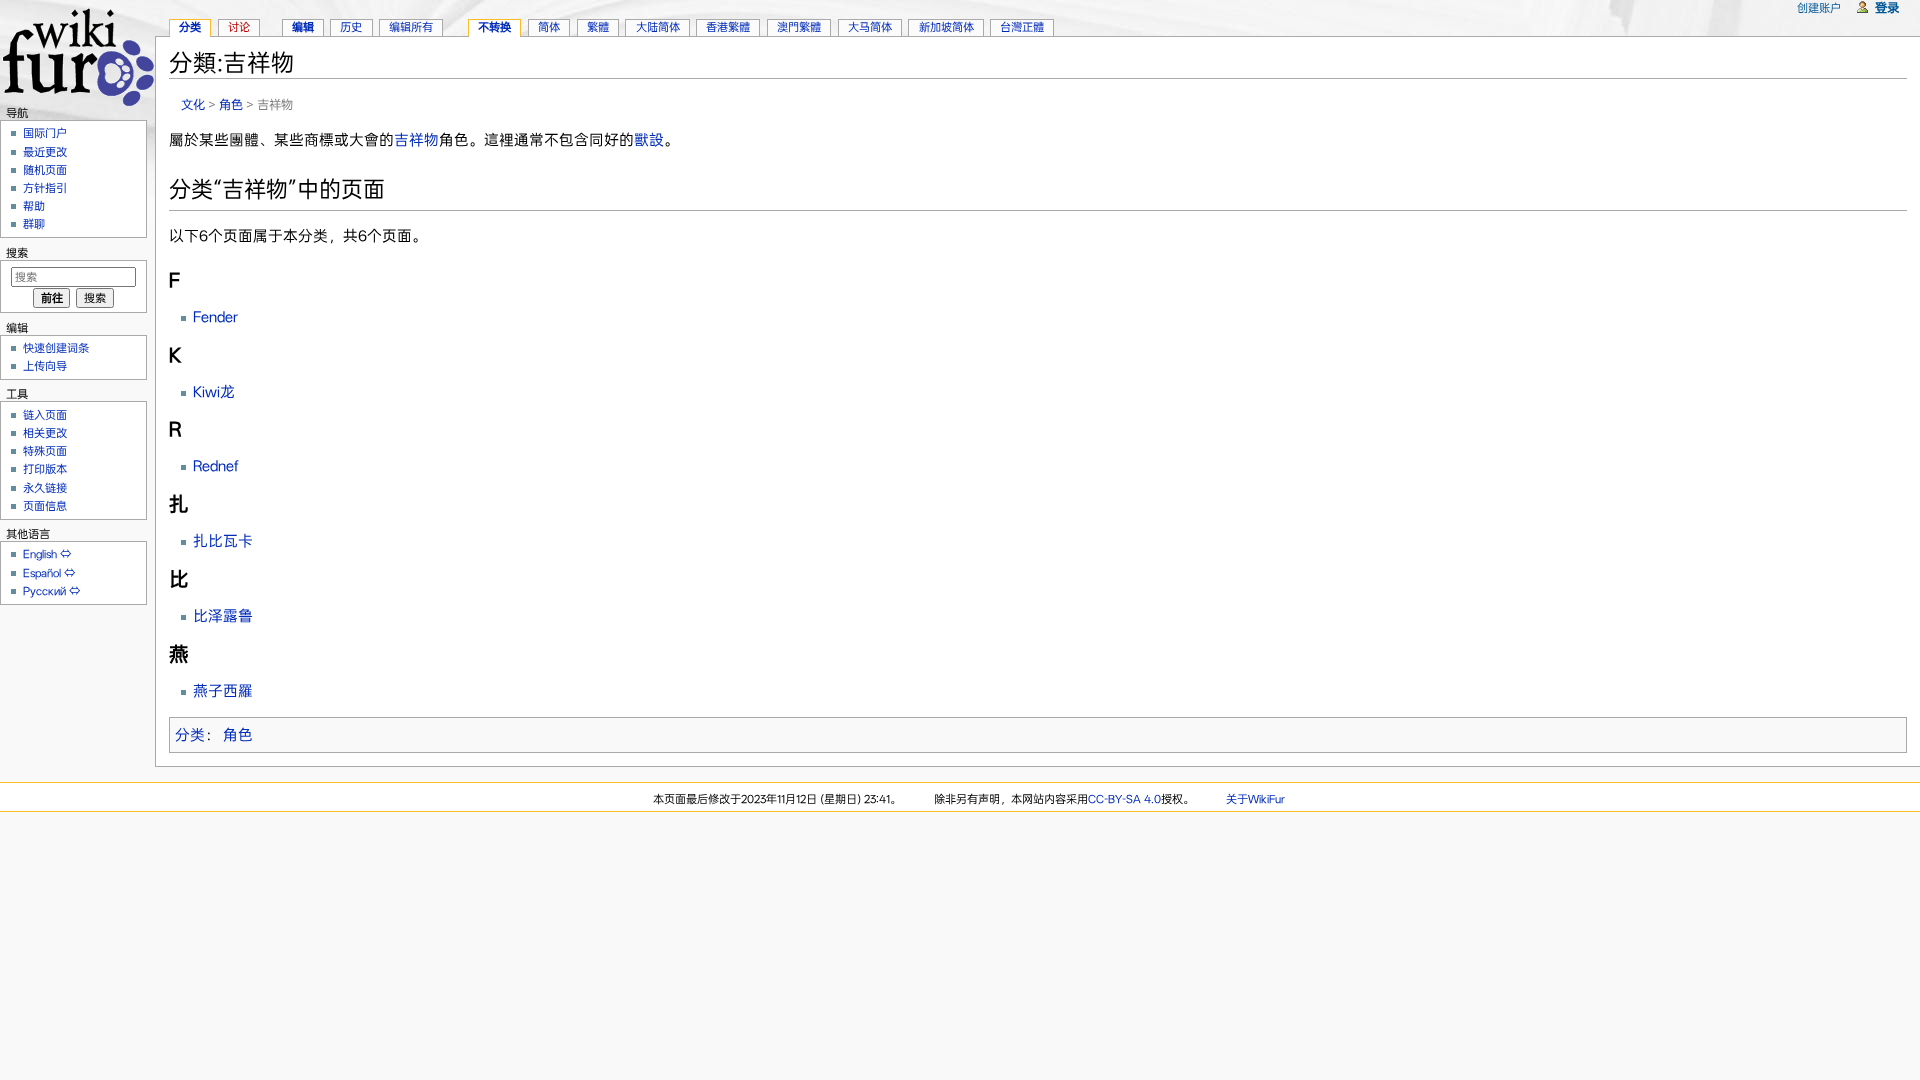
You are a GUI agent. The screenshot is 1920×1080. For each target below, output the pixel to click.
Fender (215, 317)
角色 (231, 104)
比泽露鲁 (223, 616)
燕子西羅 (223, 691)
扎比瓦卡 (223, 541)
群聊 (34, 224)
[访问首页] (77, 54)
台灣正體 (1022, 27)
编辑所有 (411, 27)
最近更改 (45, 152)
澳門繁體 (799, 27)
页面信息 (45, 506)
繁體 (598, 27)
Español (42, 573)
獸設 (649, 140)
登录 (1887, 7)
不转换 (494, 27)
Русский (44, 591)
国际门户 (45, 133)
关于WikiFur (1255, 799)
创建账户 (1819, 8)
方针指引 (45, 188)
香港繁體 (728, 27)
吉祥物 (416, 140)
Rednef (216, 466)
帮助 (34, 206)
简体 (549, 27)
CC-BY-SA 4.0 (1124, 799)
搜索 (17, 253)
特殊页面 (45, 451)
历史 (351, 27)
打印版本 (45, 469)
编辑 (303, 27)
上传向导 (45, 366)
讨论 (239, 27)
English (40, 554)
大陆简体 (658, 27)
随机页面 (45, 170)
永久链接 (45, 488)
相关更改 (45, 433)
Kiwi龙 (214, 392)
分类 (190, 735)
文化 (193, 104)
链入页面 (45, 415)
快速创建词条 (56, 348)
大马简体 (870, 27)
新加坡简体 (946, 27)
